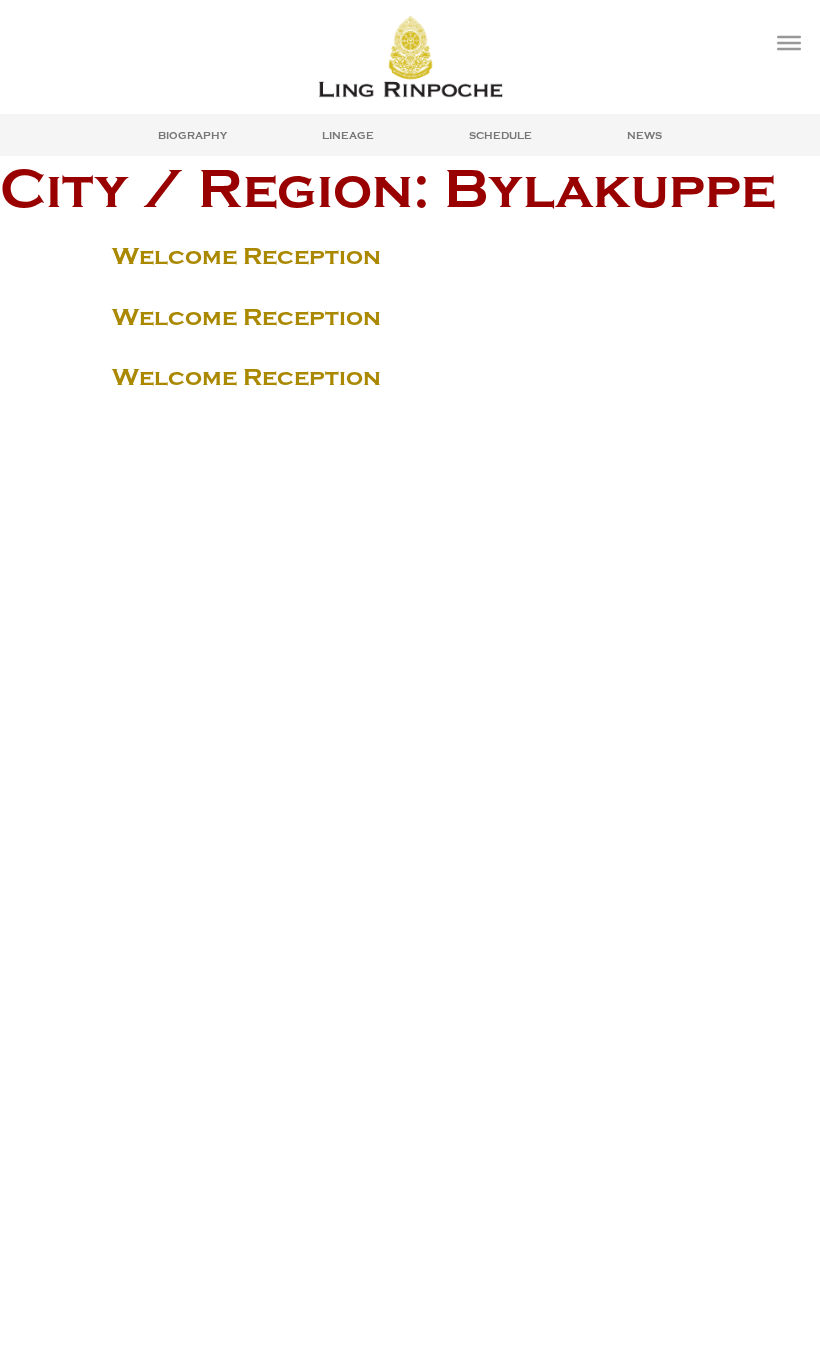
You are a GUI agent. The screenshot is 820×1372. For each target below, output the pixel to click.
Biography (192, 136)
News (644, 136)
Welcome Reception (246, 256)
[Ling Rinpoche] (410, 56)
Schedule (500, 136)
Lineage (348, 136)
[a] (789, 43)
